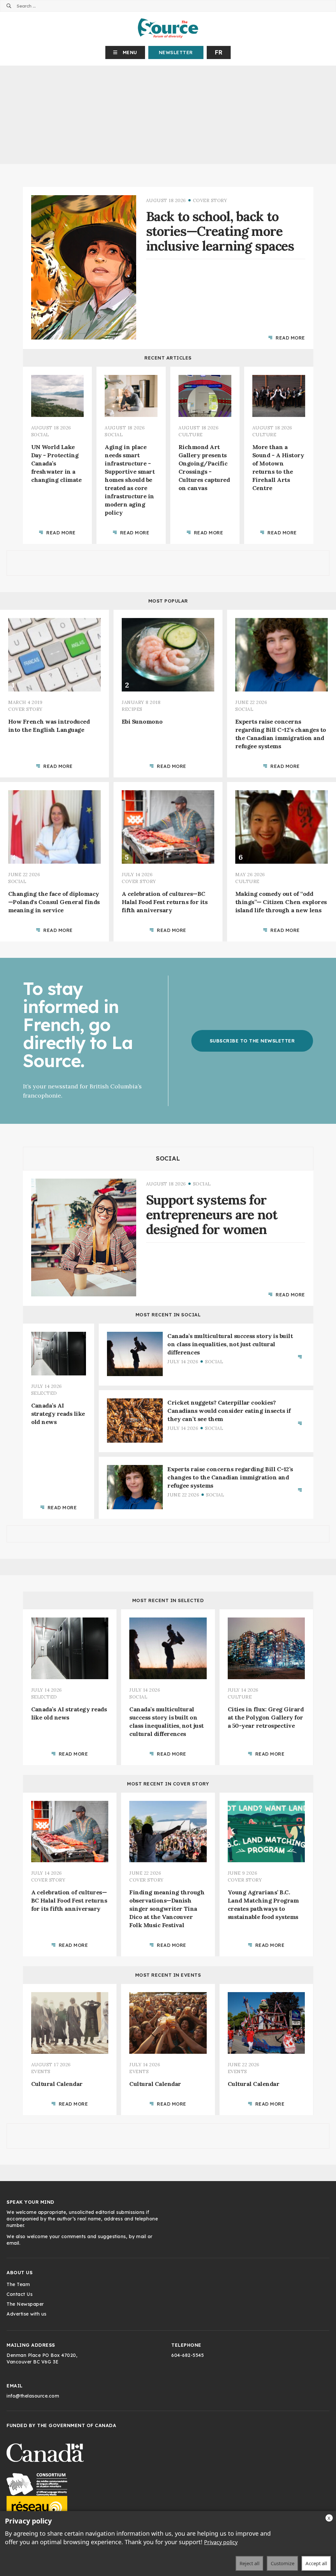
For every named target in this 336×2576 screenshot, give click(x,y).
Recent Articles (168, 358)
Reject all (250, 2563)
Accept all (316, 2563)
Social (168, 1159)
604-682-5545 (188, 2355)
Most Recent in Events (168, 1975)
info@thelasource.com (33, 2396)
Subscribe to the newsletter (252, 1041)
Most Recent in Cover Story (168, 1783)
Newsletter (176, 52)
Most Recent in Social (168, 1315)
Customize (283, 2563)
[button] (125, 52)
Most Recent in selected (168, 1600)
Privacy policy (221, 2542)
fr (219, 52)
